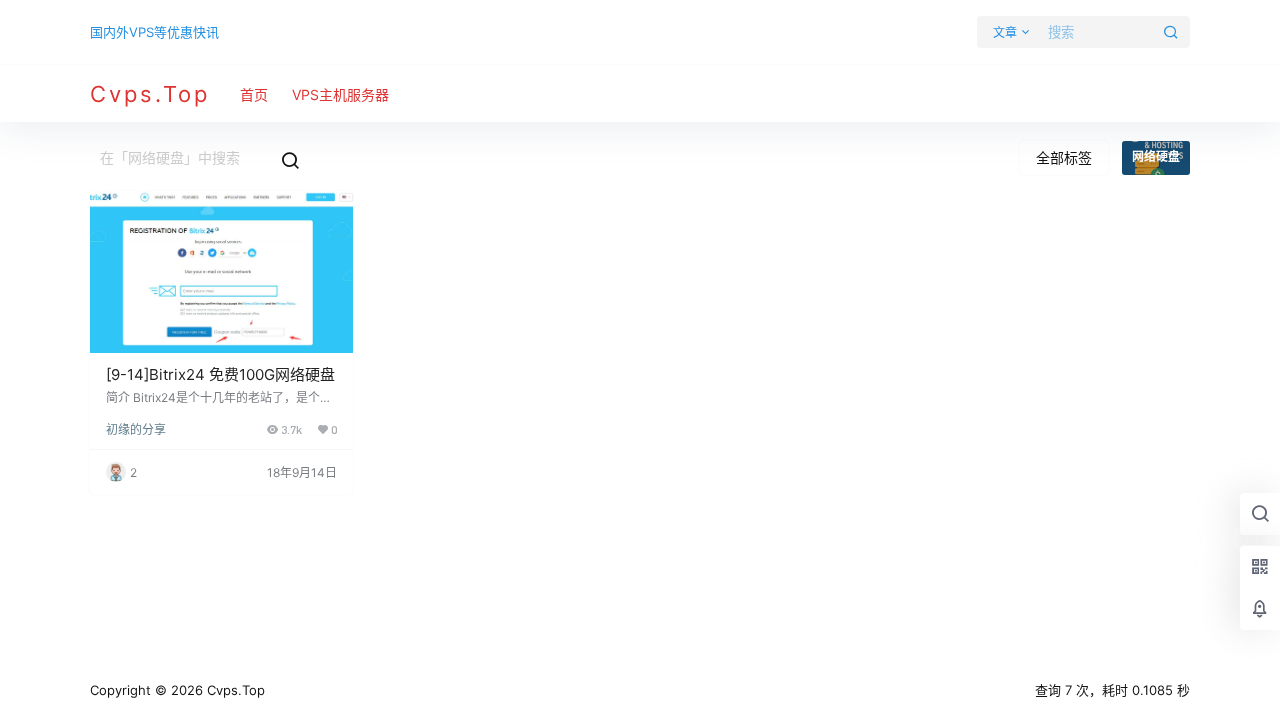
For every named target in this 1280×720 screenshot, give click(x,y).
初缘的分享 (136, 429)
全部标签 (1064, 157)
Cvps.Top (234, 690)
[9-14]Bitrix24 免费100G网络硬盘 (220, 374)
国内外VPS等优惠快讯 (154, 32)
